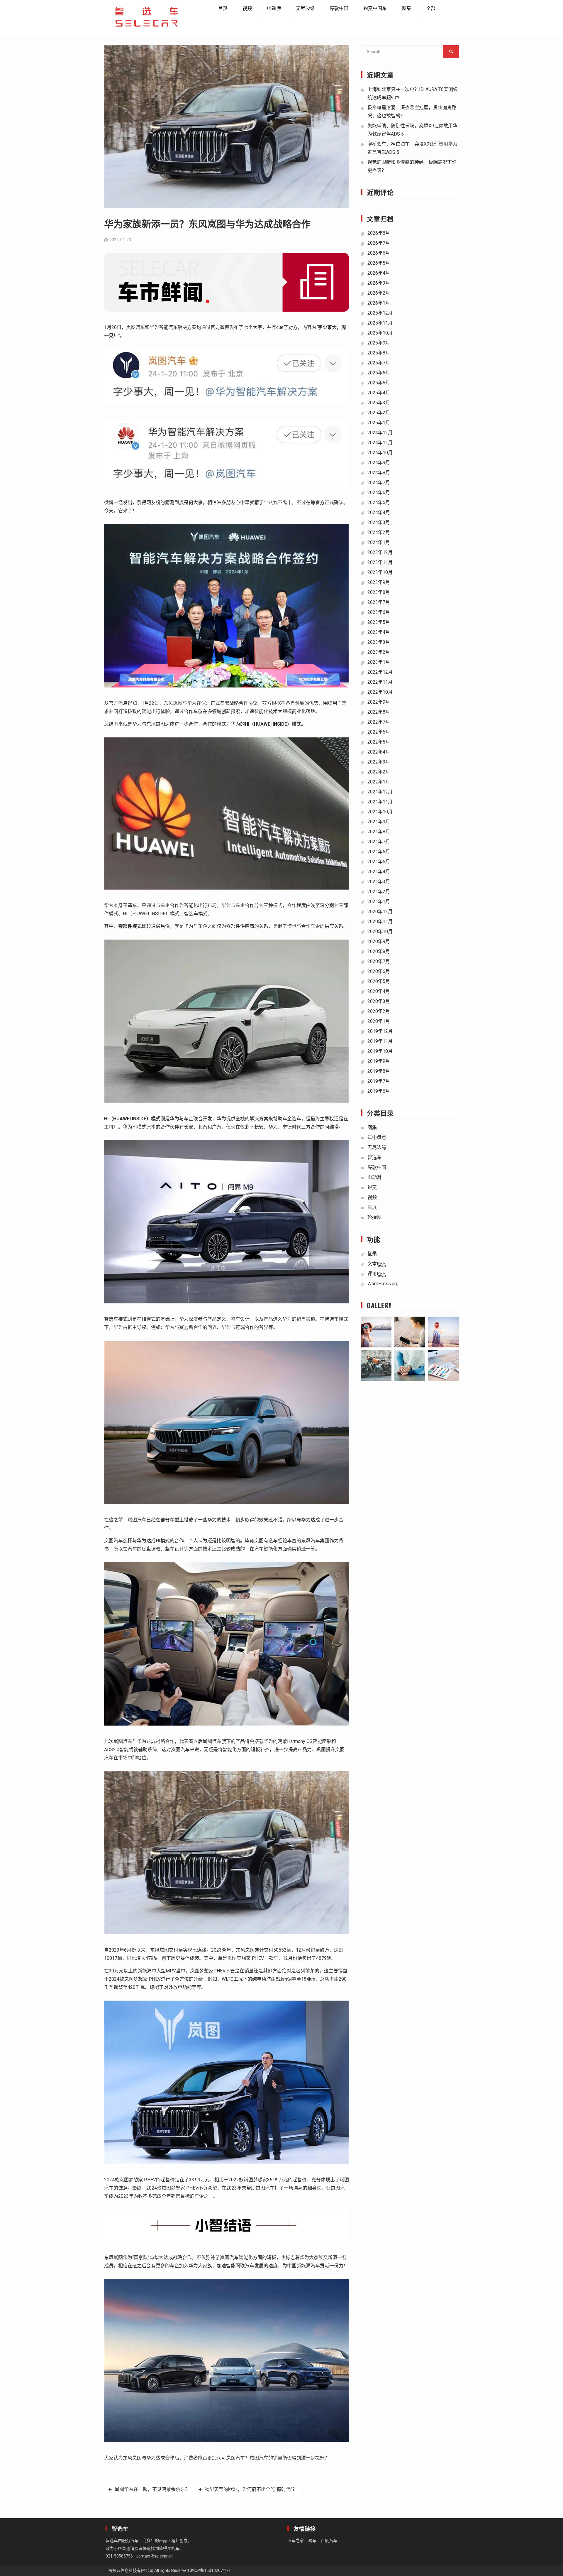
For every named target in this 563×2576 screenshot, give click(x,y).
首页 (223, 8)
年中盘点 (377, 1137)
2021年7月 (379, 842)
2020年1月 (379, 1021)
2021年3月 (379, 882)
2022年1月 (379, 782)
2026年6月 (379, 253)
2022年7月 (379, 722)
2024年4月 (379, 512)
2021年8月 (379, 832)
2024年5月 (379, 502)
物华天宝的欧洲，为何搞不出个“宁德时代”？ (251, 2489)
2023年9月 (379, 582)
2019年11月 (380, 1041)
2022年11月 (380, 682)
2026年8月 (379, 233)
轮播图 (374, 1217)
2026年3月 (379, 283)
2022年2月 (379, 772)
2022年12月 (380, 672)
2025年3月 (379, 403)
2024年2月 (379, 532)
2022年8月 (379, 712)
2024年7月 (379, 483)
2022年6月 (379, 732)
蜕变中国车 (375, 8)
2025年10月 (380, 333)
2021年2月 (379, 892)
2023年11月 (380, 562)
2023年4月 (379, 632)
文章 (377, 1264)
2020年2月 (379, 1011)
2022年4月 (379, 752)
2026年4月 (379, 273)
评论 (377, 1274)
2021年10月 (380, 812)
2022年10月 (380, 692)
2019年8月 (379, 1071)
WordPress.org (383, 1284)
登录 (372, 1254)
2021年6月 (379, 852)
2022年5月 (379, 742)
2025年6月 (379, 373)
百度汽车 (329, 2540)
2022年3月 (379, 762)
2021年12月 (380, 792)
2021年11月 (380, 802)
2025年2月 (379, 413)
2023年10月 (380, 572)
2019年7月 (379, 1081)
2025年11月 (380, 323)
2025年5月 (379, 383)
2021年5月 (379, 862)
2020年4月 (379, 991)
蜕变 (372, 1187)
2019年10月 (380, 1051)
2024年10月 (380, 453)
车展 (372, 1207)
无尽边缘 (305, 8)
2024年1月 (379, 542)
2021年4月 (379, 872)
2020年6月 (379, 971)
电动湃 (274, 8)
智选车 (374, 1157)
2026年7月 (379, 243)
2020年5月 (379, 981)
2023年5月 (379, 622)
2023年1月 (379, 662)
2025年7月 (379, 363)
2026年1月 (379, 303)
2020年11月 (380, 922)
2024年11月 (380, 443)
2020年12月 (380, 912)
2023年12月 (380, 552)
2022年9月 (379, 702)
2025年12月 (380, 313)
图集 (406, 8)
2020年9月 (379, 941)
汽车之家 (296, 2540)
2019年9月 (379, 1061)
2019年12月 (380, 1031)
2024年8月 (379, 473)
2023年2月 (379, 652)
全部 (431, 8)
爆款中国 (339, 8)
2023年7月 (379, 602)
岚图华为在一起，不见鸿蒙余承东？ (152, 2489)
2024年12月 (380, 433)
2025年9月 (379, 343)
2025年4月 (379, 393)
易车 (312, 2540)
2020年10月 (380, 931)
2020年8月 (379, 951)
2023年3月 (379, 642)
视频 (247, 8)
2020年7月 (379, 961)
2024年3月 (379, 522)
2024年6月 (379, 493)
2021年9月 (379, 822)
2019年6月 (379, 1091)
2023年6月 (379, 612)
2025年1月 (379, 423)
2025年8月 (379, 353)
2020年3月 (379, 1001)
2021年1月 (379, 902)
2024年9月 (379, 463)
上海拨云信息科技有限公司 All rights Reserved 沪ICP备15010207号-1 (167, 2570)
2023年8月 (379, 592)
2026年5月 (379, 263)
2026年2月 (379, 293)
